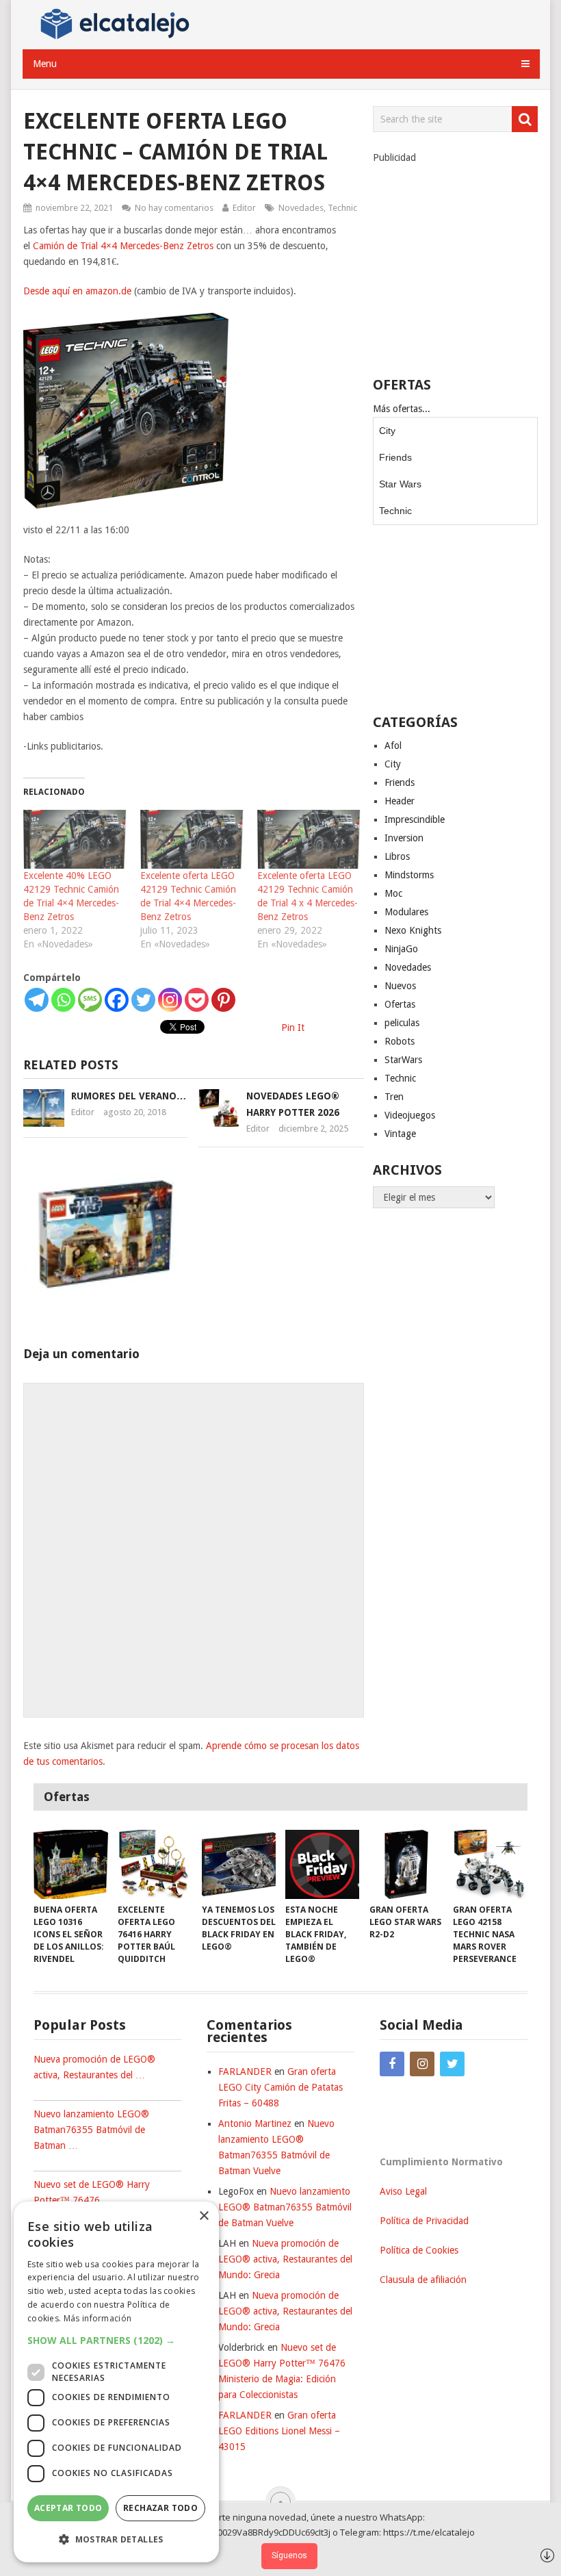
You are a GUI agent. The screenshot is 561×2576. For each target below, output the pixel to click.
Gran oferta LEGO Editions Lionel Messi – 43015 (279, 2431)
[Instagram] (170, 1000)
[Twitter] (143, 1000)
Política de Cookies (419, 2250)
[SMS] (90, 1000)
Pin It (293, 1028)
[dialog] (116, 2382)
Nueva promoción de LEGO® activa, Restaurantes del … (94, 2067)
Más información (98, 2318)
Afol (393, 745)
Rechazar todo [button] (160, 2508)
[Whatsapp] (63, 1000)
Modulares (406, 912)
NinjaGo (401, 949)
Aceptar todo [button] (68, 2508)
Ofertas (400, 1004)
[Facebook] (117, 1000)
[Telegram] (37, 1000)
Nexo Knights (413, 930)
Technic (342, 208)
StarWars (403, 1060)
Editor (244, 208)
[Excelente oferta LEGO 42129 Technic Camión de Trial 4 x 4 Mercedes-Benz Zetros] (309, 839)
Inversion (404, 838)
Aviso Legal (403, 2191)
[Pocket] (197, 1000)
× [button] (204, 2216)
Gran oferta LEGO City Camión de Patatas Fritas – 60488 (280, 2087)
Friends (395, 457)
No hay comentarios (174, 208)
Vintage (400, 1134)
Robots (400, 1041)
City (387, 431)
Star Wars (400, 484)
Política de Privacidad (424, 2221)
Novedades (301, 208)
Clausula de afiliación (423, 2280)
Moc (393, 893)
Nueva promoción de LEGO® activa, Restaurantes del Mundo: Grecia (285, 2259)
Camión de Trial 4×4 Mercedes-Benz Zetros (123, 246)
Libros (397, 856)
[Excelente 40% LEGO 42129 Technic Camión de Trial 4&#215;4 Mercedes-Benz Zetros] (75, 839)
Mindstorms (409, 875)
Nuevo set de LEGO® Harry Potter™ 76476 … (92, 2192)
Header (400, 801)
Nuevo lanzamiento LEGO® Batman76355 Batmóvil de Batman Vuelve (285, 2207)
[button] (116, 2340)
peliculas (402, 1023)
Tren (394, 1097)
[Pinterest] (223, 1000)
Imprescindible (415, 819)
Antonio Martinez (255, 2124)
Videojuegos (410, 1115)
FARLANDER (245, 2071)
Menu (45, 64)
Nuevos (400, 986)
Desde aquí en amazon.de (77, 291)
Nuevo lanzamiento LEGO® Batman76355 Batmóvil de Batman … (91, 2130)
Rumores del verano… (129, 1096)
